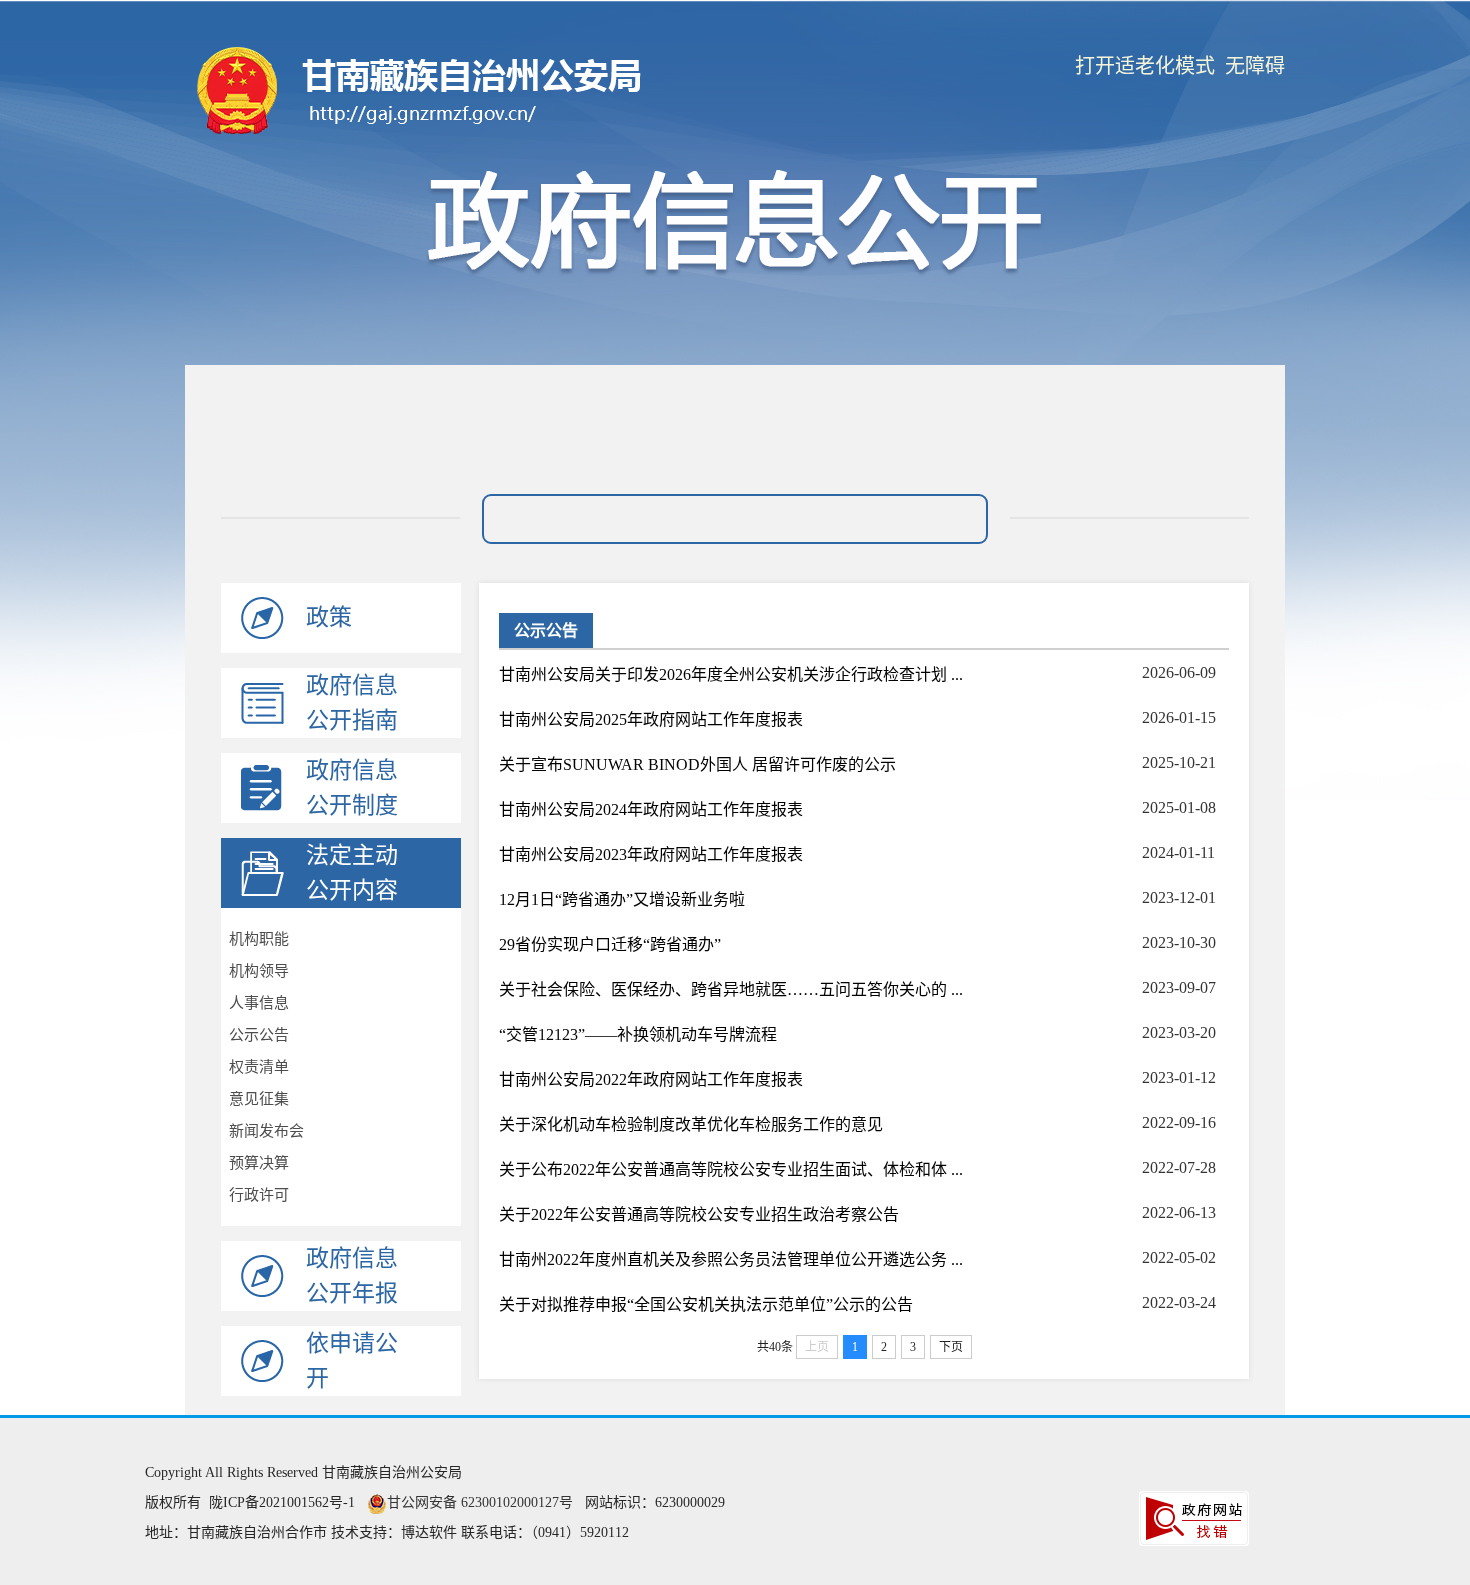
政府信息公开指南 (352, 703)
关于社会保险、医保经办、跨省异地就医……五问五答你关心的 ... (731, 989)
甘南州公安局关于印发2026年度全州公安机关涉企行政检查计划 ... (731, 674)
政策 (329, 617)
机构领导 (259, 971)
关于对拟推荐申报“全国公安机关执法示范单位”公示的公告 (706, 1304)
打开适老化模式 (1145, 66)
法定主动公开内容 (352, 873)
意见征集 (259, 1099)
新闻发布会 (266, 1131)
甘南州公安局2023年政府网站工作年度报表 (651, 854)
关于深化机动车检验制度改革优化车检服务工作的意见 (691, 1124)
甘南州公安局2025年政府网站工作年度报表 (651, 719)
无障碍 (1255, 66)
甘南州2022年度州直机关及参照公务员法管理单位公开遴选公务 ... (731, 1259)
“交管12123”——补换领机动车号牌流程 (638, 1034)
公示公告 (259, 1035)
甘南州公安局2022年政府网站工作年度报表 (651, 1079)
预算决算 (259, 1163)
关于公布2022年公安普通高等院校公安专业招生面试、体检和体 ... (731, 1169)
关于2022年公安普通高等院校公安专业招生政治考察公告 (699, 1214)
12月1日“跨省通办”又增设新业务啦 (622, 899)
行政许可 (259, 1195)
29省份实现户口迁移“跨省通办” (610, 944)
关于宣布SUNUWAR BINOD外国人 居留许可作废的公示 (697, 764)
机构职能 (259, 939)
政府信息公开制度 (352, 788)
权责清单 (259, 1067)
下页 (951, 1347)
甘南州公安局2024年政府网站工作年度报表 (651, 809)
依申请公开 (352, 1361)
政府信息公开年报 (352, 1276)
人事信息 (259, 1003)
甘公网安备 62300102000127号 (480, 1502)
